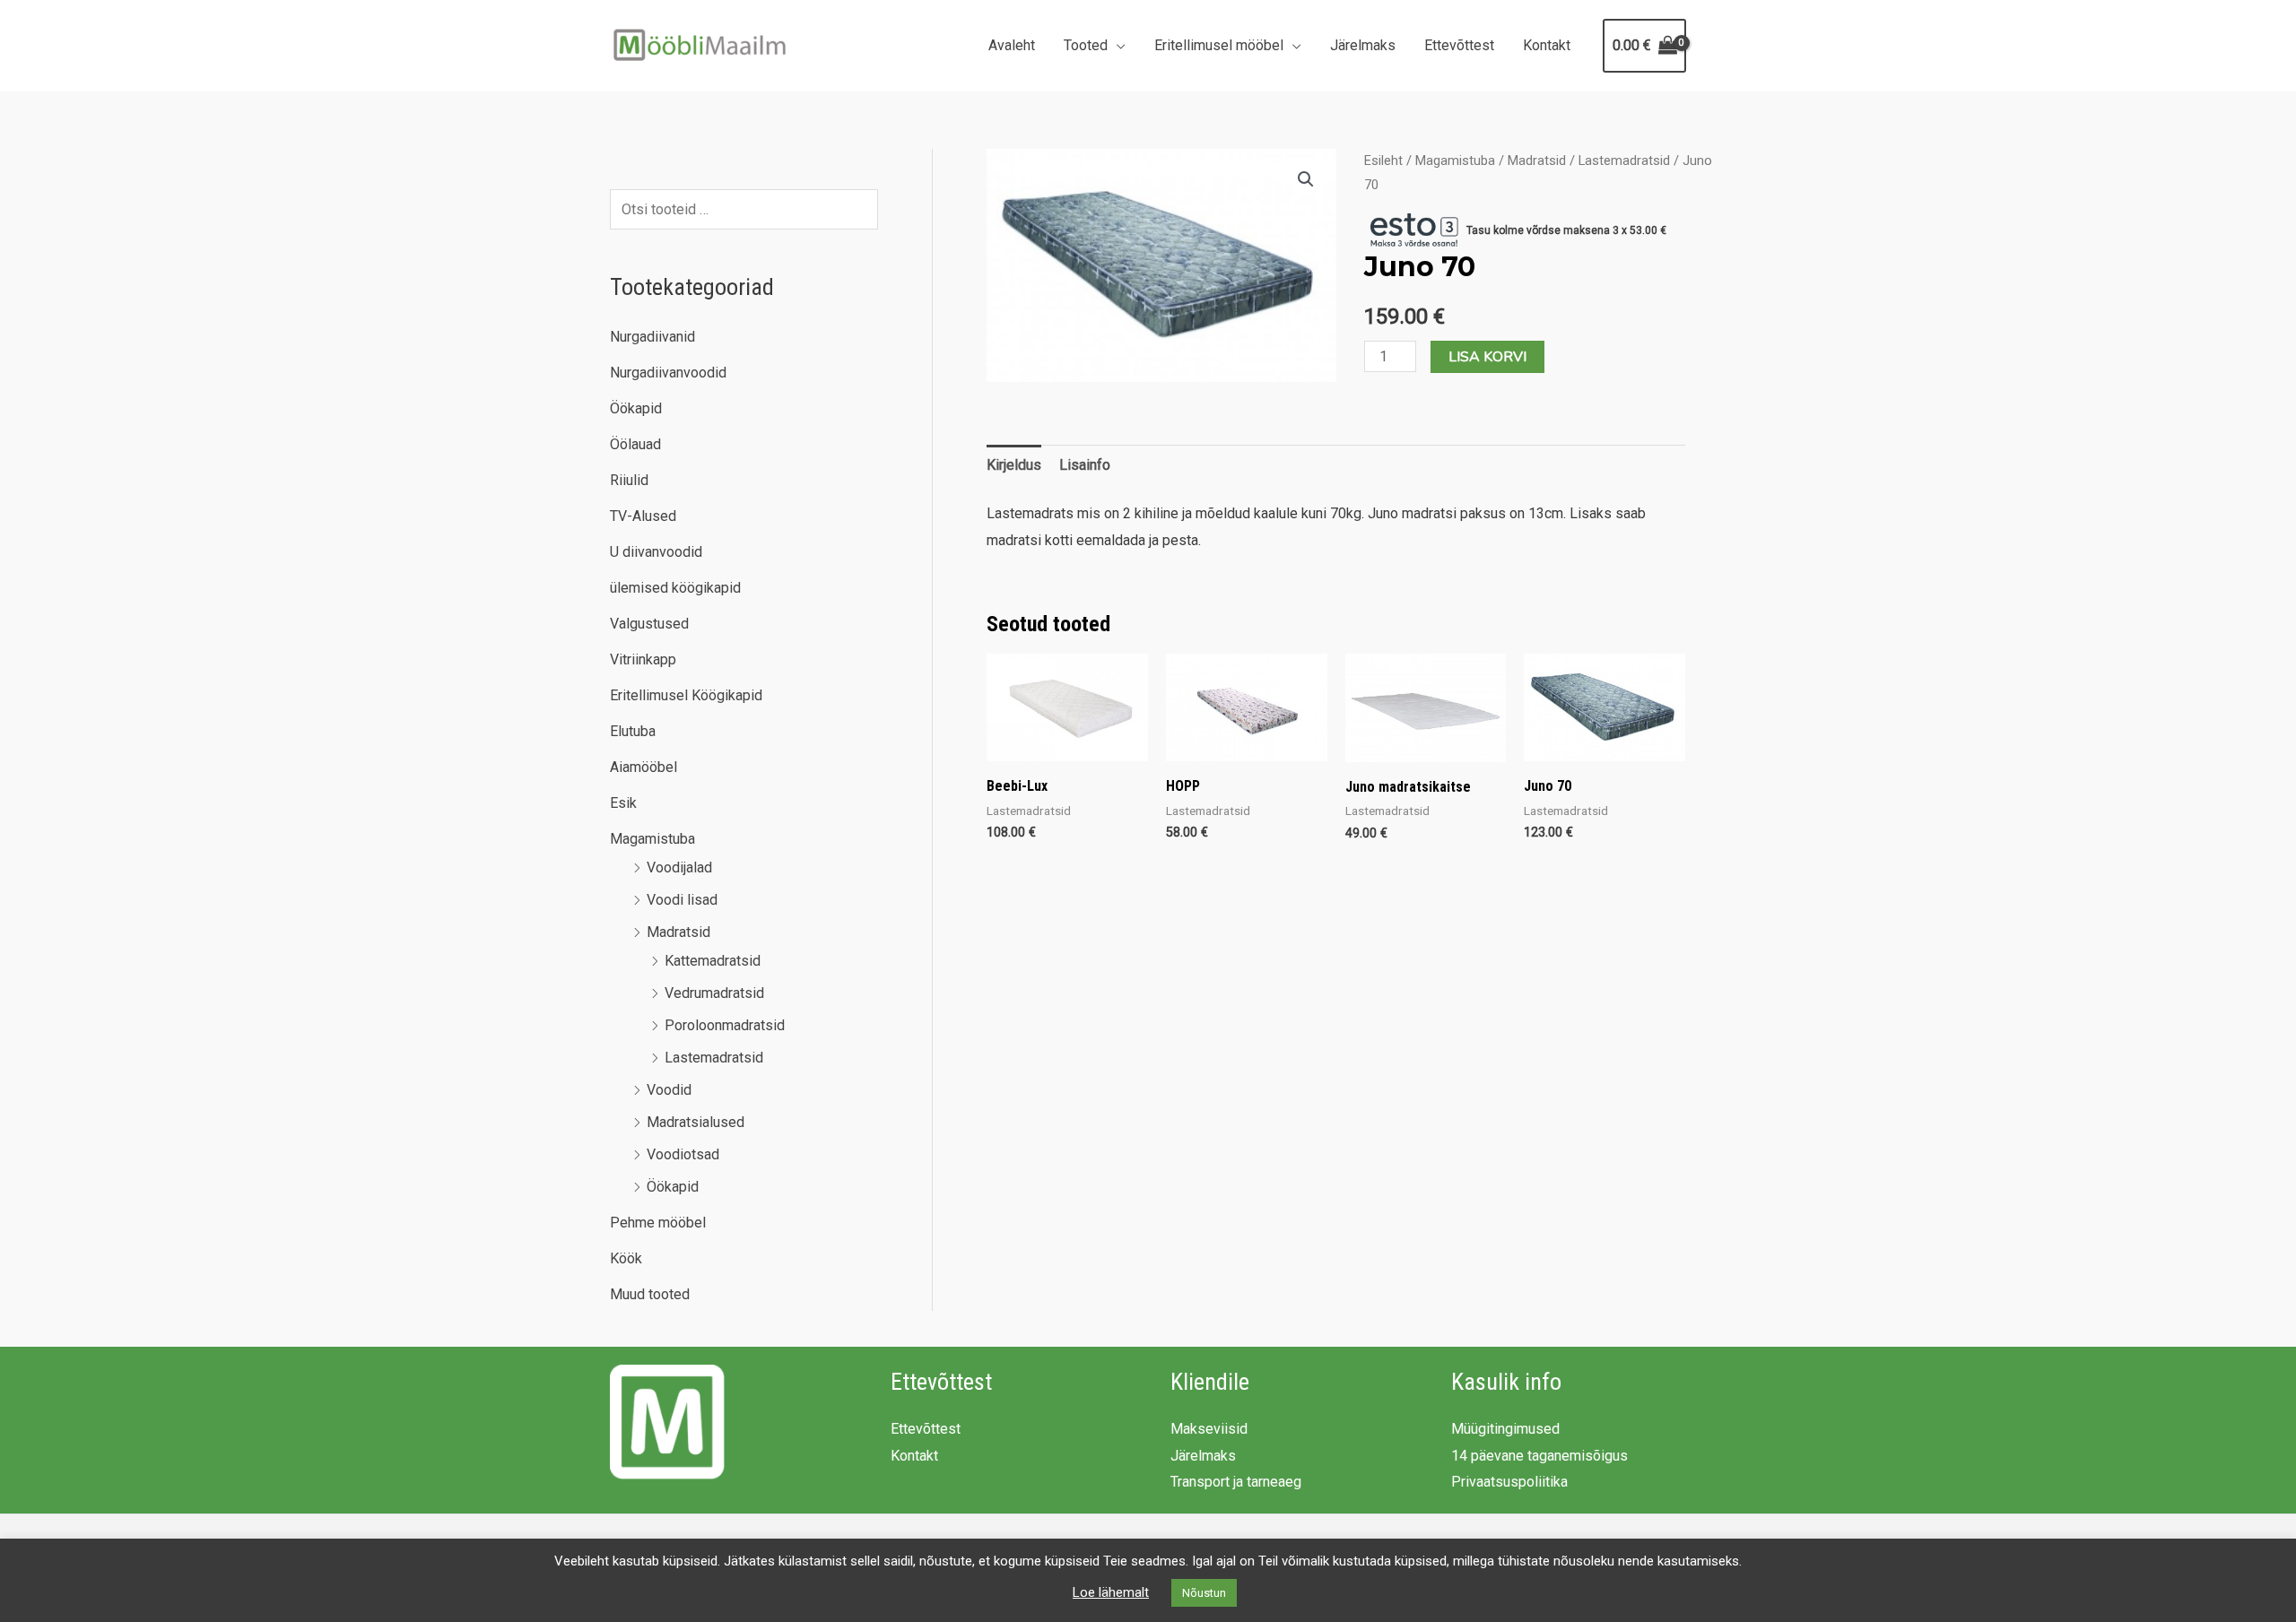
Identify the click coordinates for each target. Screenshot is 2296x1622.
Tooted (1086, 45)
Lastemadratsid (714, 1058)
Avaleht (1012, 45)
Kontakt (1547, 45)
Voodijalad (679, 867)
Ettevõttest (1459, 45)
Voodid (669, 1090)
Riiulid (629, 480)
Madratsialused (696, 1122)
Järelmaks (1363, 45)
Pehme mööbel (658, 1223)
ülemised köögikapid (675, 588)
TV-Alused (643, 516)
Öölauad (635, 444)
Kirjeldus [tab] (1014, 465)
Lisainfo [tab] (1085, 465)
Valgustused (649, 624)
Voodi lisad (682, 900)
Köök (626, 1258)
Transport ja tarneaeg (1236, 1482)
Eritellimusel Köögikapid (686, 695)
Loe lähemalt (1111, 1592)
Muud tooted (650, 1294)
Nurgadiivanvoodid (668, 373)
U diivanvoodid (656, 552)
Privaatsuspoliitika (1509, 1482)
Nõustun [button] (1204, 1593)
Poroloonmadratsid (725, 1025)
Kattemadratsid (713, 961)
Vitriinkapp (643, 659)
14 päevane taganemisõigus (1539, 1456)
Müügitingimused (1505, 1429)
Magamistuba (652, 839)
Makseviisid (1209, 1429)
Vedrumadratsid (714, 993)
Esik (623, 803)
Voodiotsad (683, 1154)
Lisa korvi (1487, 357)
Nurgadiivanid (652, 337)
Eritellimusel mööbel (1219, 45)
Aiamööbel (644, 767)
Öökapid (636, 408)
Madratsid (678, 932)
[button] (1306, 179)
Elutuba (633, 731)
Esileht (1383, 160)
